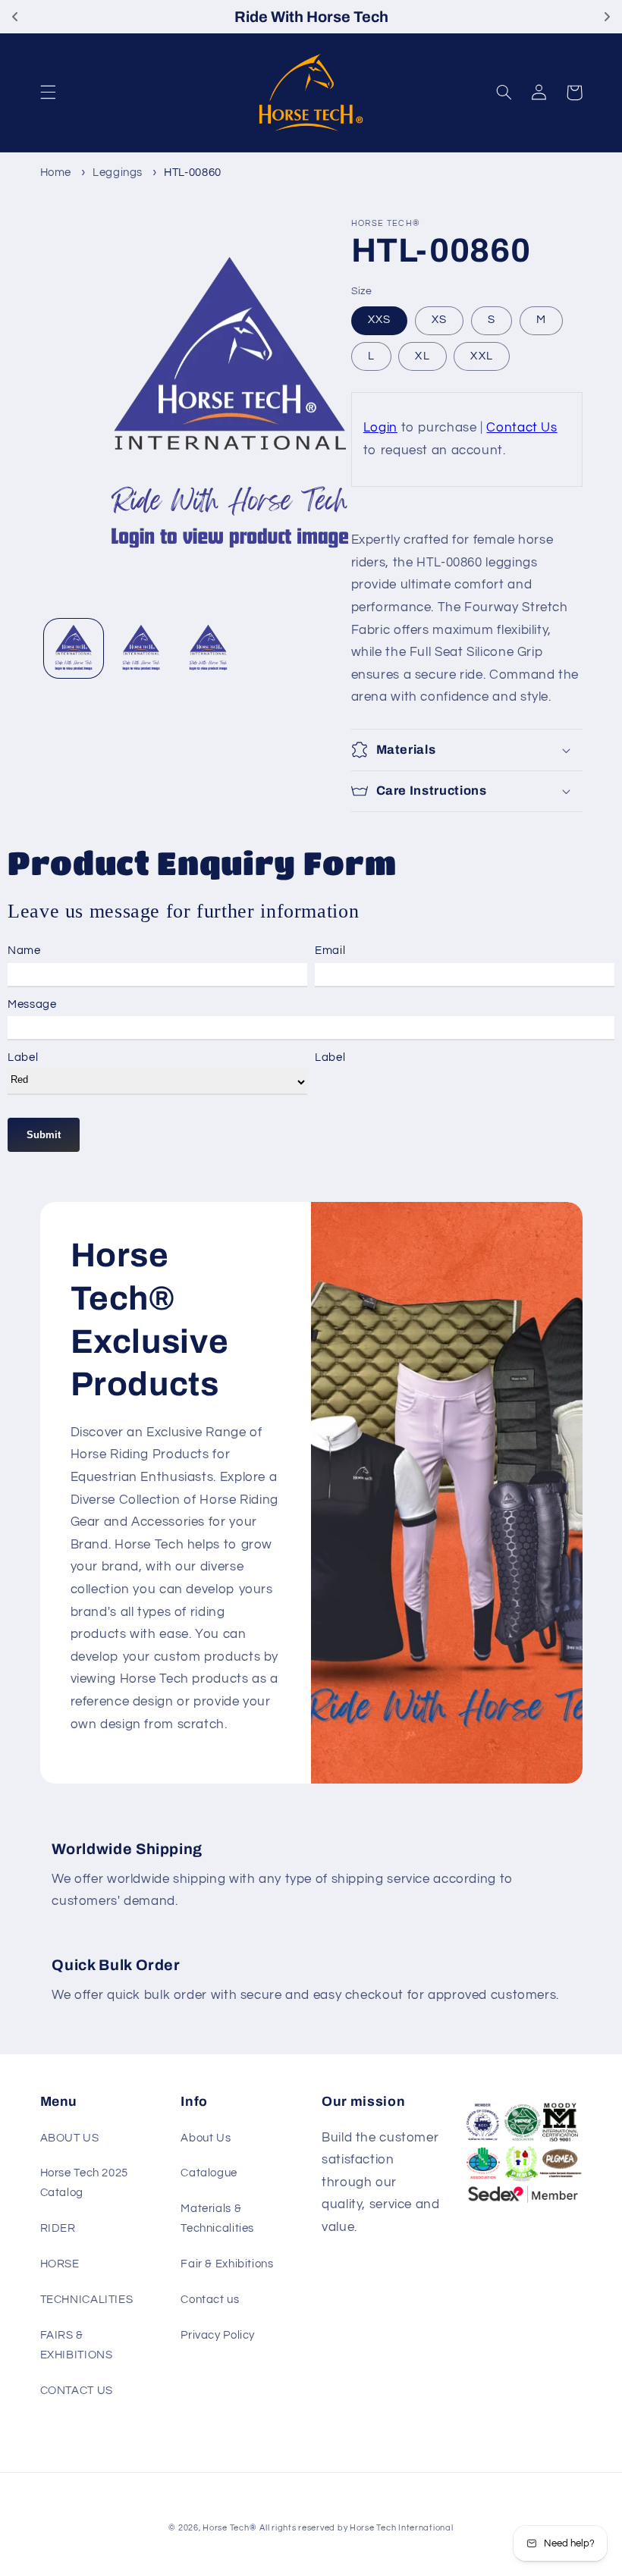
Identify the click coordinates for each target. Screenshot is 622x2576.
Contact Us (521, 428)
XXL (481, 356)
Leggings (118, 173)
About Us (206, 2138)
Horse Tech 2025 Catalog (84, 2183)
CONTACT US (77, 2391)
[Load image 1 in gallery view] (74, 648)
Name (24, 951)
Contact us (210, 2300)
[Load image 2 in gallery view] (141, 648)
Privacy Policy (218, 2335)
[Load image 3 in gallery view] (208, 648)
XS (439, 320)
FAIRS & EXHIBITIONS (77, 2345)
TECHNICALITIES (87, 2300)
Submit (44, 1135)
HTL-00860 (193, 173)
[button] (48, 93)
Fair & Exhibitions (227, 2264)
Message (32, 1004)
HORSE (60, 2264)
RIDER (58, 2228)
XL (422, 356)
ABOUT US (70, 2138)
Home (56, 173)
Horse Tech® (229, 2528)
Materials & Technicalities (217, 2218)
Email (330, 951)
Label (23, 1057)
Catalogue (209, 2173)
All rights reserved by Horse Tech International (357, 2528)
